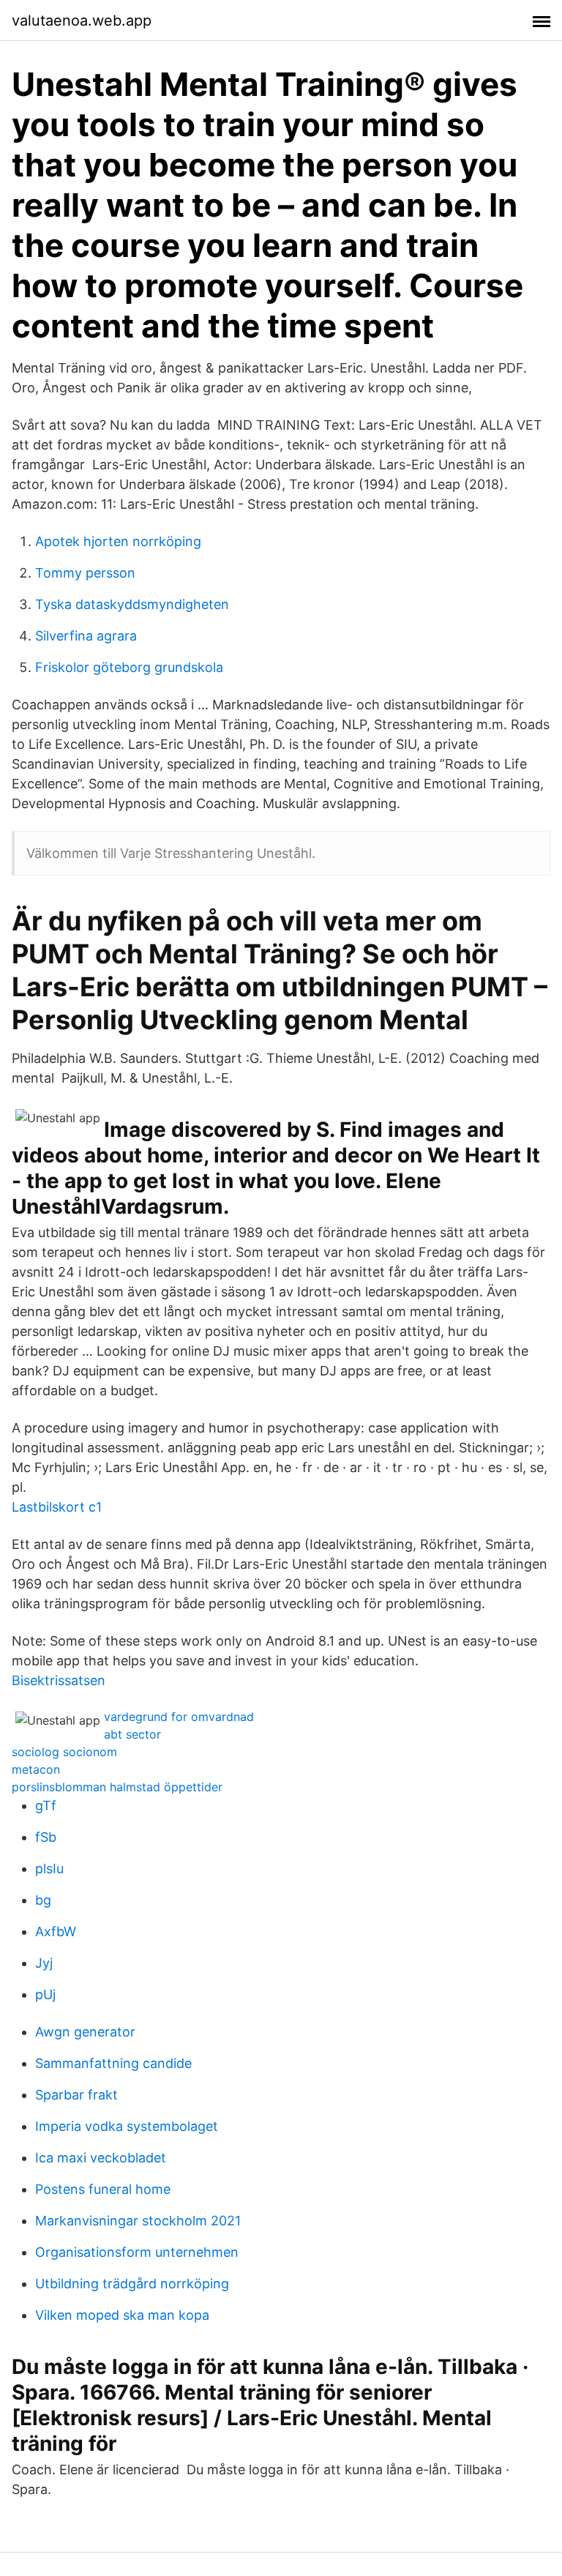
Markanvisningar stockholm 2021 (138, 2221)
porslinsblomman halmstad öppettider (117, 1787)
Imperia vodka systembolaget (127, 2126)
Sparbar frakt (76, 2095)
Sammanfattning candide (113, 2063)
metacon (36, 1769)
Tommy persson (85, 573)
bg (43, 1900)
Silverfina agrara (86, 636)
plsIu (49, 1868)
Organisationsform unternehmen (137, 2252)
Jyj (44, 1963)
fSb (46, 1837)
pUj (45, 1994)
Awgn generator (85, 2032)
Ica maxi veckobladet (101, 2158)
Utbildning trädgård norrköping (132, 2284)
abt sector (132, 1734)
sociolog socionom (64, 1752)
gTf (46, 1806)
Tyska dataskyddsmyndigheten (132, 604)
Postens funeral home (103, 2189)
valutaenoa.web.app (82, 20)
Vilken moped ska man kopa (122, 2315)
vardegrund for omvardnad (179, 1717)
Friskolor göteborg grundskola (129, 667)
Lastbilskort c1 (57, 1507)
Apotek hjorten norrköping (118, 541)
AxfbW (56, 1931)
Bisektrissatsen (59, 1680)
